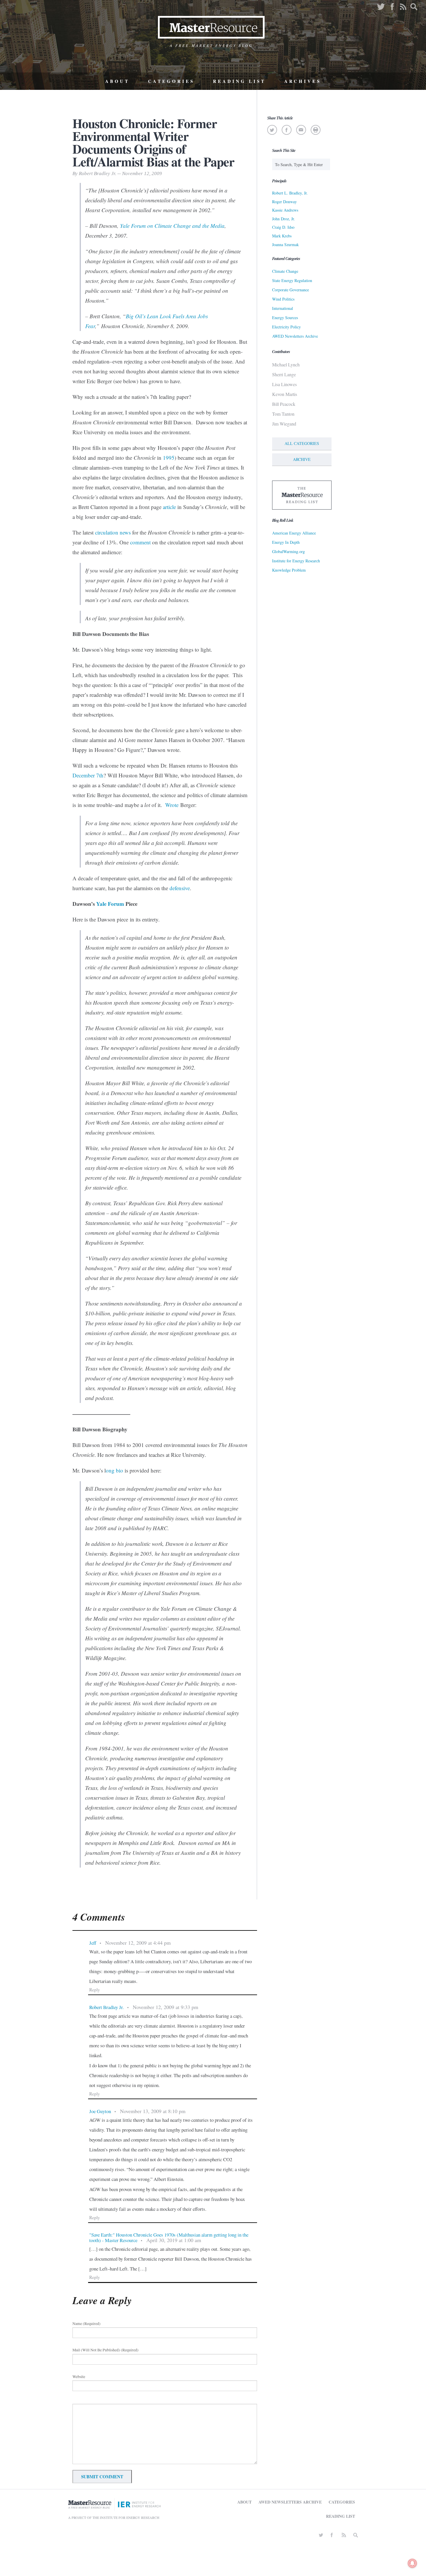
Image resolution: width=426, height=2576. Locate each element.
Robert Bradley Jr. (106, 2007)
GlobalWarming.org (288, 551)
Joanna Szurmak (285, 244)
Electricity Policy (286, 327)
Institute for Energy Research (296, 561)
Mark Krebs (282, 236)
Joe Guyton (100, 2111)
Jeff (93, 1943)
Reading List (239, 81)
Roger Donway (284, 202)
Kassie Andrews (285, 210)
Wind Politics (283, 299)
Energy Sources (285, 318)
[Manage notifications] (412, 2563)
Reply (95, 1990)
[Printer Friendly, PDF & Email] (315, 130)
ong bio (114, 1470)
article (169, 507)
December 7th (88, 775)
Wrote (172, 805)
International (283, 308)
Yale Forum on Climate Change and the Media (172, 226)
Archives (303, 81)
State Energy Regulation (292, 280)
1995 (169, 458)
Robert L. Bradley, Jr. (290, 193)
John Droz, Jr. (284, 219)
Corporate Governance (291, 290)
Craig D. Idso (283, 227)
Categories (171, 81)
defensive (180, 888)
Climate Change (285, 271)
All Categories (302, 443)
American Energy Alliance (294, 533)
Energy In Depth (286, 542)
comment (140, 542)
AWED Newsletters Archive (295, 336)
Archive (302, 459)
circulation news (113, 532)
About (117, 81)
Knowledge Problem (289, 570)
